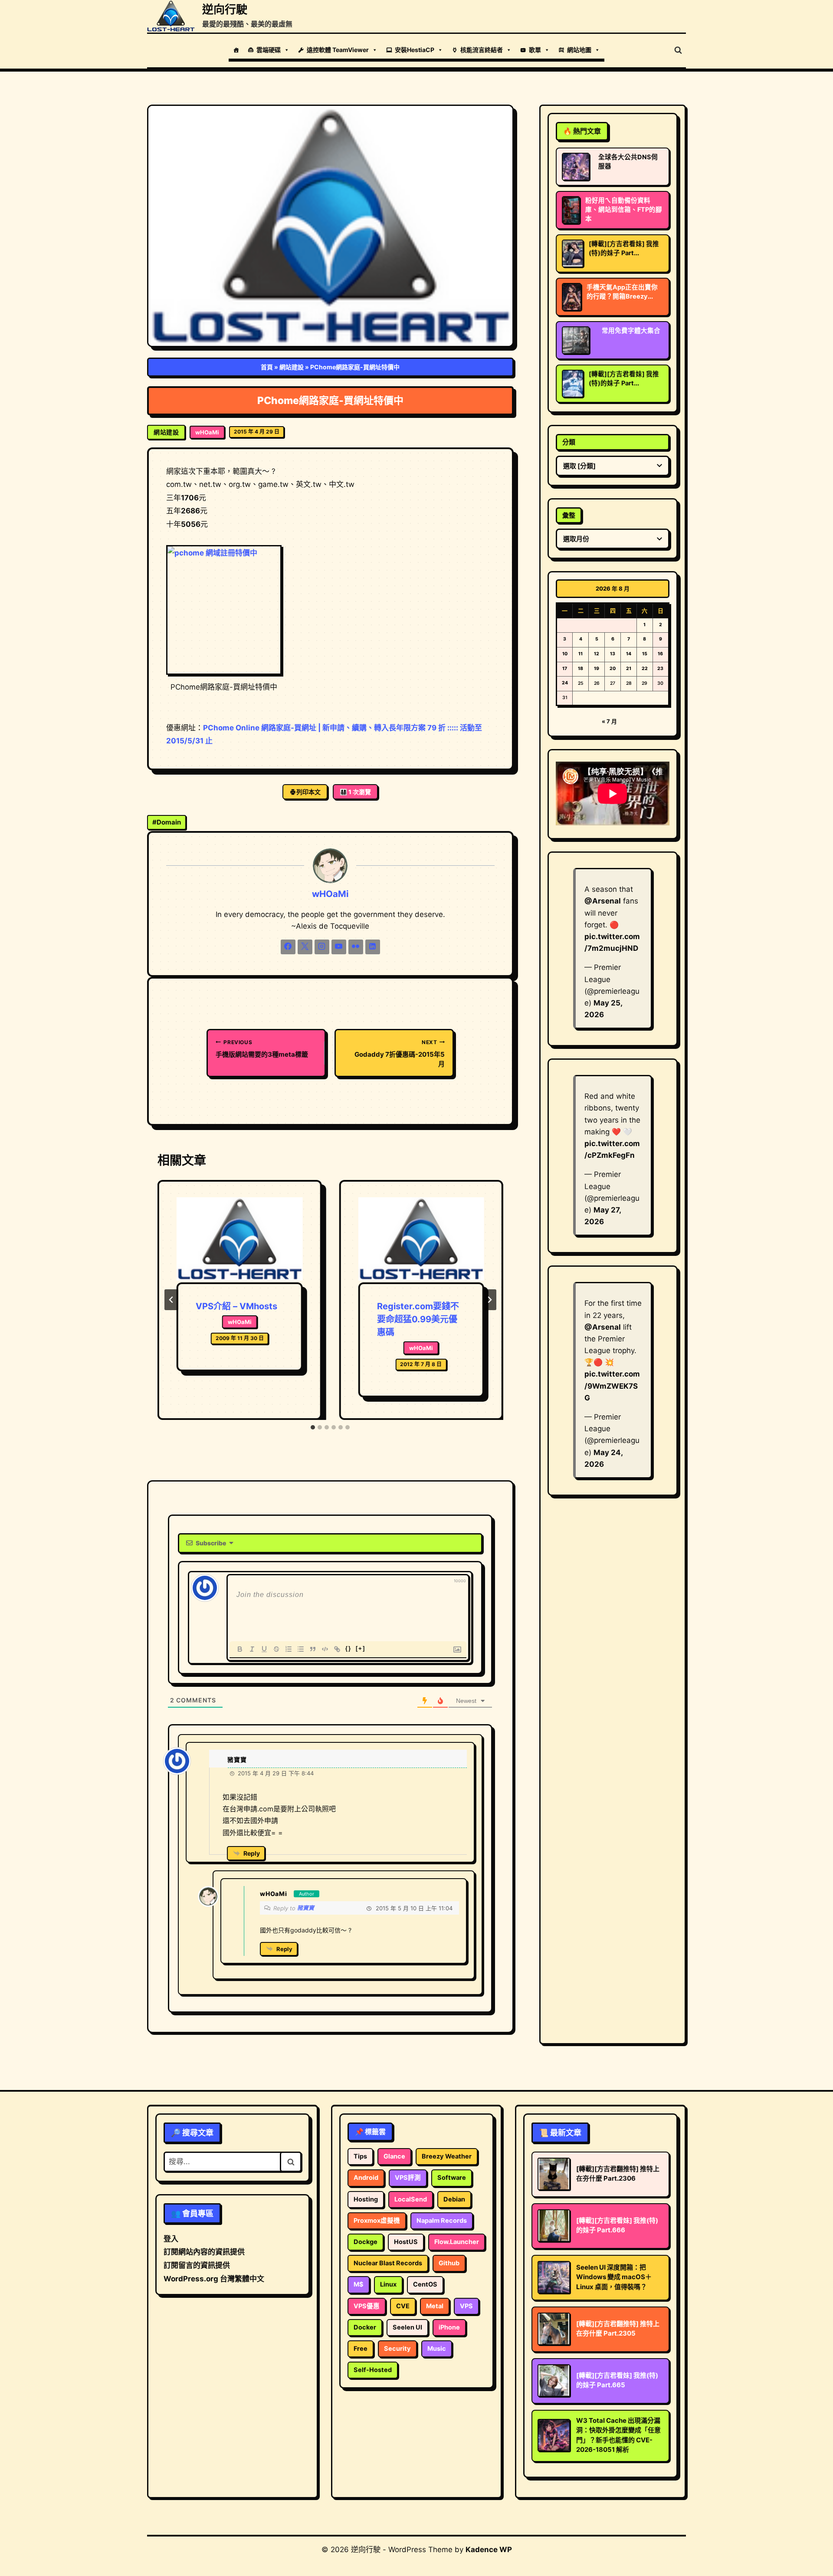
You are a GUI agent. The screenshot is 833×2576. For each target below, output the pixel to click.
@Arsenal (603, 901)
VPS (466, 2306)
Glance (394, 2156)
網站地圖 (579, 50)
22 (645, 669)
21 (629, 669)
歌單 (535, 50)
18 (580, 669)
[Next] (489, 1300)
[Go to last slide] (171, 1300)
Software (452, 2178)
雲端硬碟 (269, 50)
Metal (435, 2306)
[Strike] (276, 1649)
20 (613, 669)
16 (660, 654)
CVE (403, 2306)
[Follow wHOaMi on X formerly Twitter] (305, 947)
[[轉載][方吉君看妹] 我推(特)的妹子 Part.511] (573, 384)
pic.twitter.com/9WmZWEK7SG (612, 1386)
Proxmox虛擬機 (377, 2221)
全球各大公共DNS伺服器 (628, 162)
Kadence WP (489, 2550)
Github (449, 2263)
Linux (388, 2284)
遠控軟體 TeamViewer (338, 50)
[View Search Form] (678, 50)
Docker (365, 2327)
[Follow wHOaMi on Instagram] (322, 947)
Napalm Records (442, 2221)
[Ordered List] (289, 1649)
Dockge (366, 2242)
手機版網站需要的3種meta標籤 (262, 1049)
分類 (569, 442)
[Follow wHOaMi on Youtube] (339, 947)
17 (565, 669)
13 (613, 654)
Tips (360, 2156)
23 (660, 669)
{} (348, 1648)
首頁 (267, 367)
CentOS (425, 2284)
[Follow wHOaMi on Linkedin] (373, 947)
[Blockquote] (313, 1649)
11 (580, 654)
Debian (454, 2199)
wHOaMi (207, 432)
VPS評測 (408, 2178)
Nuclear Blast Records (388, 2263)
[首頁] (236, 50)
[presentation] (239, 1240)
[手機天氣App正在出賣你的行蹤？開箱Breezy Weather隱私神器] (572, 297)
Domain (167, 822)
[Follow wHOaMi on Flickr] (356, 947)
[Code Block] (325, 1649)
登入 (171, 2239)
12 (597, 654)
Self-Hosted (373, 2370)
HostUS (406, 2242)
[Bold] (240, 1649)
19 (597, 669)
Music (437, 2349)
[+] (361, 1648)
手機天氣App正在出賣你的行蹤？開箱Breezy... (622, 292)
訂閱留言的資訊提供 (197, 2265)
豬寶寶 (306, 1908)
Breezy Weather (447, 2156)
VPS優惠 (367, 2306)
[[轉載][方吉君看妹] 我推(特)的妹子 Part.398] (573, 253)
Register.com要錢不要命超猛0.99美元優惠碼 (418, 1319)
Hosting (366, 2199)
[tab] (313, 1427)
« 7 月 (609, 721)
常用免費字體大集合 (631, 331)
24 (565, 683)
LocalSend (411, 2199)
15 (645, 654)
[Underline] (264, 1649)
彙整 (569, 515)
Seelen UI (407, 2327)
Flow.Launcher (457, 2242)
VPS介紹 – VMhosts (236, 1306)
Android (366, 2178)
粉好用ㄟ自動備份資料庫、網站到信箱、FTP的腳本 (624, 210)
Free (361, 2349)
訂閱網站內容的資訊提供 (204, 2252)
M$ (359, 2284)
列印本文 (308, 792)
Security (397, 2349)
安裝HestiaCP (415, 50)
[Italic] (252, 1649)
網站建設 (292, 367)
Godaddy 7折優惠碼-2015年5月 (400, 1053)
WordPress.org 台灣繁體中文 (214, 2279)
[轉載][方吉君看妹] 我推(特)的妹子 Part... (624, 248)
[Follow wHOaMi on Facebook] (288, 947)
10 (565, 654)
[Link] (337, 1649)
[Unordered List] (301, 1649)
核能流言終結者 (482, 50)
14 (629, 654)
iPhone (449, 2327)
